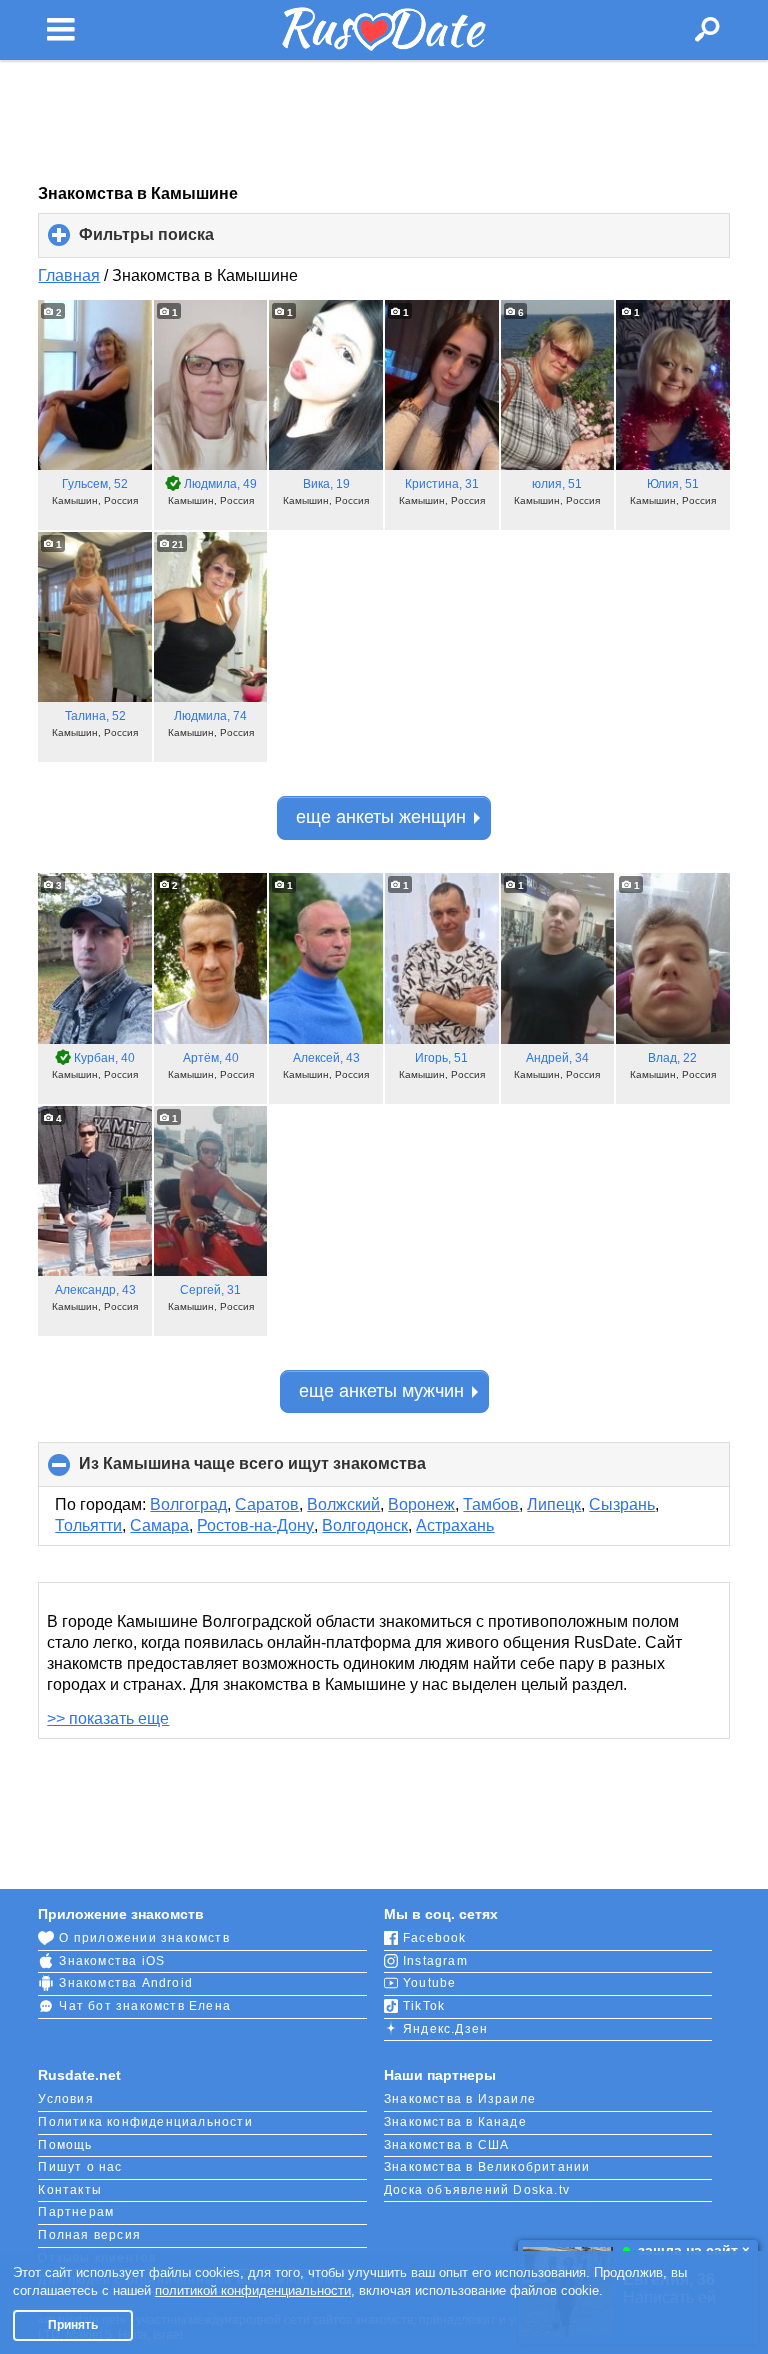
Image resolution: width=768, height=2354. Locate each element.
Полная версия (89, 2235)
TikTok (424, 2006)
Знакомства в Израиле (460, 2099)
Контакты (70, 2190)
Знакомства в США (446, 2145)
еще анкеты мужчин (381, 1391)
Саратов (267, 1504)
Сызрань (622, 1504)
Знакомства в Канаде (455, 2122)
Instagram (435, 1961)
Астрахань (455, 1525)
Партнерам (76, 2212)
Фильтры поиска (180, 242)
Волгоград (188, 1504)
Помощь (65, 2145)
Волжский (343, 1504)
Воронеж (421, 1504)
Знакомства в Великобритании (487, 2167)
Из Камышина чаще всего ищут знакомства (286, 1471)
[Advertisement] (384, 122)
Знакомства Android (126, 1983)
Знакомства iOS (112, 1961)
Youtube (429, 1983)
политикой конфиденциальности (253, 2290)
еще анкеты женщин (381, 817)
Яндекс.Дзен (445, 2029)
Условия (65, 2099)
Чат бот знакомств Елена (145, 2006)
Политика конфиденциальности (145, 2122)
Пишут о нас (80, 2167)
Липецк (554, 1504)
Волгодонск (365, 1525)
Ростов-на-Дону (255, 1525)
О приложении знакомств (144, 1938)
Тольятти (88, 1525)
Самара (159, 1525)
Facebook (435, 1938)
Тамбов (491, 1504)
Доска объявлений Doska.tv (477, 2190)
